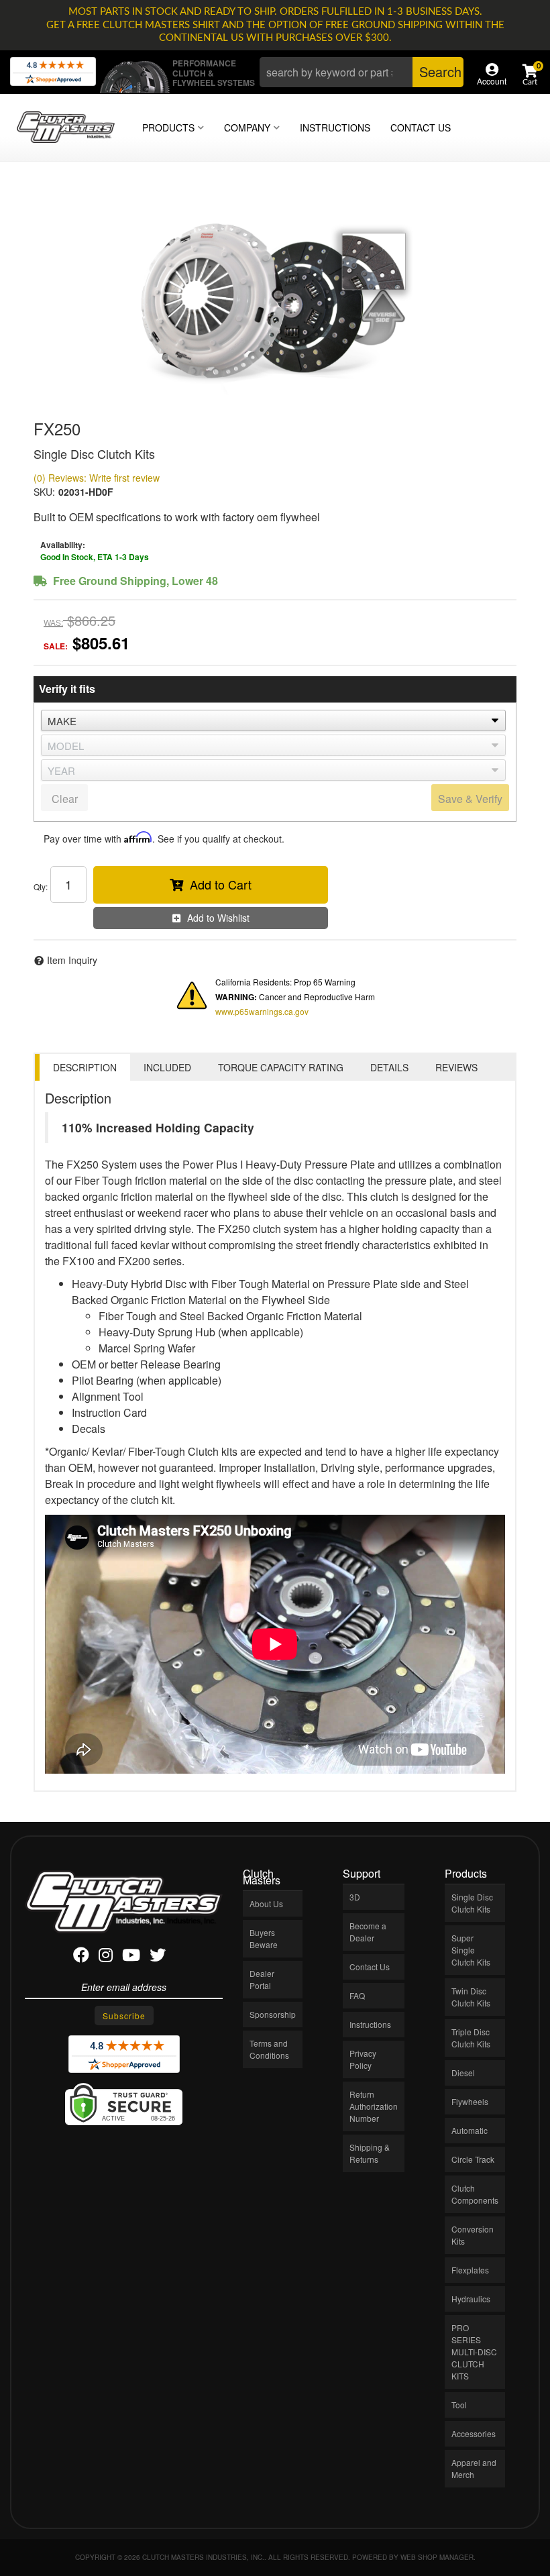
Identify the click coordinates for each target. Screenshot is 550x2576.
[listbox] (273, 720)
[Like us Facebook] (81, 1957)
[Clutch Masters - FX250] (275, 296)
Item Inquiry (72, 960)
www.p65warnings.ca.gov (262, 1011)
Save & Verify (470, 799)
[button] (362, 72)
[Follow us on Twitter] (158, 1957)
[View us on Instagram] (106, 1957)
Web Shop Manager (437, 2557)
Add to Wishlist (218, 918)
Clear (65, 799)
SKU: (44, 492)
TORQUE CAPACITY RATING (281, 1067)
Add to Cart (221, 884)
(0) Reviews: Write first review (97, 478)
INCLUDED (167, 1067)
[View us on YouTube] (131, 1957)
